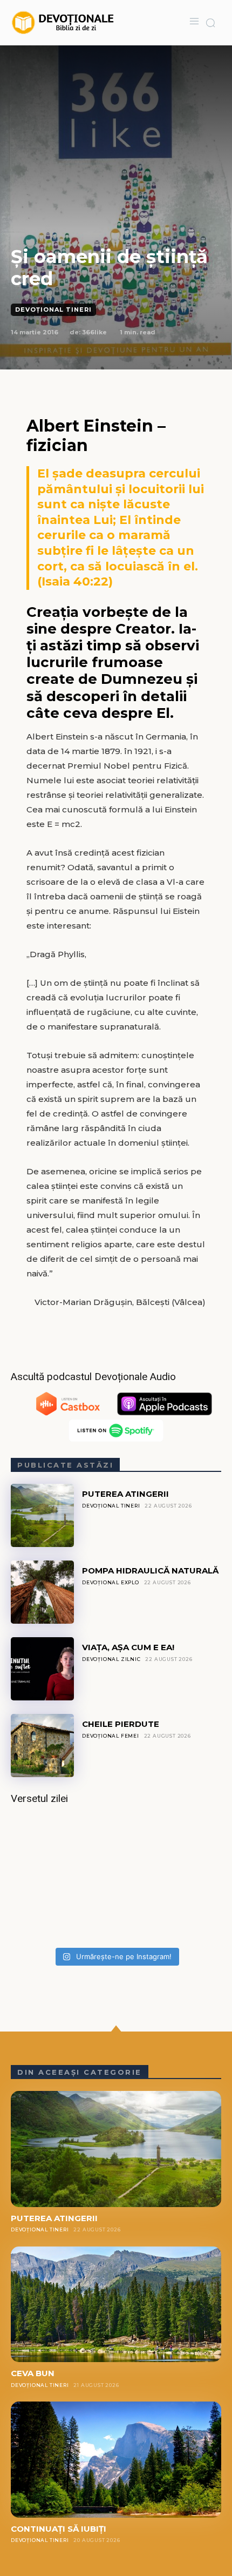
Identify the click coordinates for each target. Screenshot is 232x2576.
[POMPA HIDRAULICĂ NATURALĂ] (42, 1592)
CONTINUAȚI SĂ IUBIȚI (59, 2529)
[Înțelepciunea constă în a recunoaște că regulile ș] (116, 1879)
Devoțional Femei (111, 1736)
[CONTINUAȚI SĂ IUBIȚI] (116, 2460)
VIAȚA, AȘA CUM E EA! (128, 1647)
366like (94, 332)
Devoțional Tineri (53, 310)
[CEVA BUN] (116, 2305)
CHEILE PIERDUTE (121, 1724)
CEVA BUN (33, 2373)
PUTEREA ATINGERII (125, 1494)
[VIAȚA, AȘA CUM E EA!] (42, 1669)
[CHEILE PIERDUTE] (42, 1746)
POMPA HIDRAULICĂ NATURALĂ (150, 1571)
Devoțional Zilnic (111, 1659)
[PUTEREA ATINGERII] (42, 1515)
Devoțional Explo (111, 1582)
